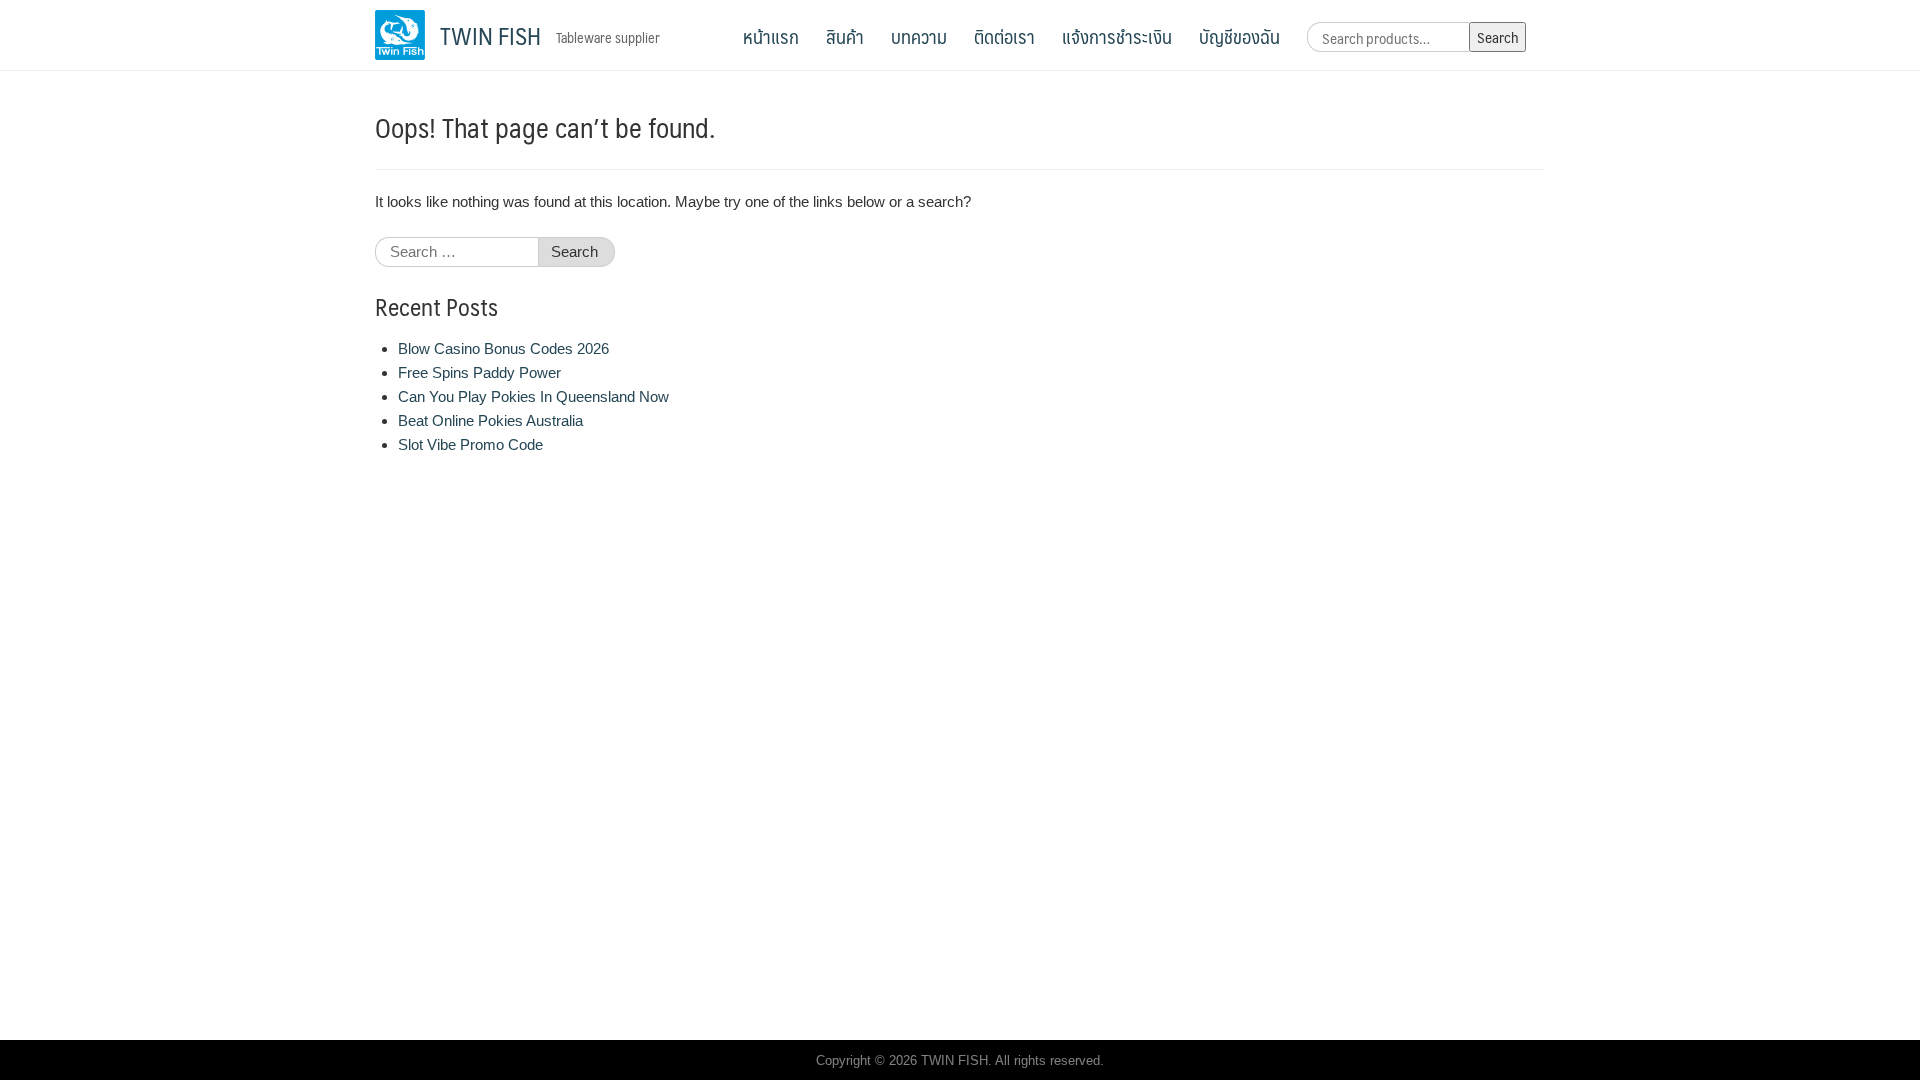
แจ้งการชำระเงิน (1117, 36)
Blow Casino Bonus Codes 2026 (503, 348)
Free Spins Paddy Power (479, 372)
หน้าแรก (771, 36)
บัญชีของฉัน (1239, 36)
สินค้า (845, 36)
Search (1497, 36)
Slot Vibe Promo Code (470, 444)
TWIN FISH (490, 35)
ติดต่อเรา (1004, 36)
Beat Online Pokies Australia (490, 420)
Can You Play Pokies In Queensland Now (533, 396)
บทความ (919, 36)
